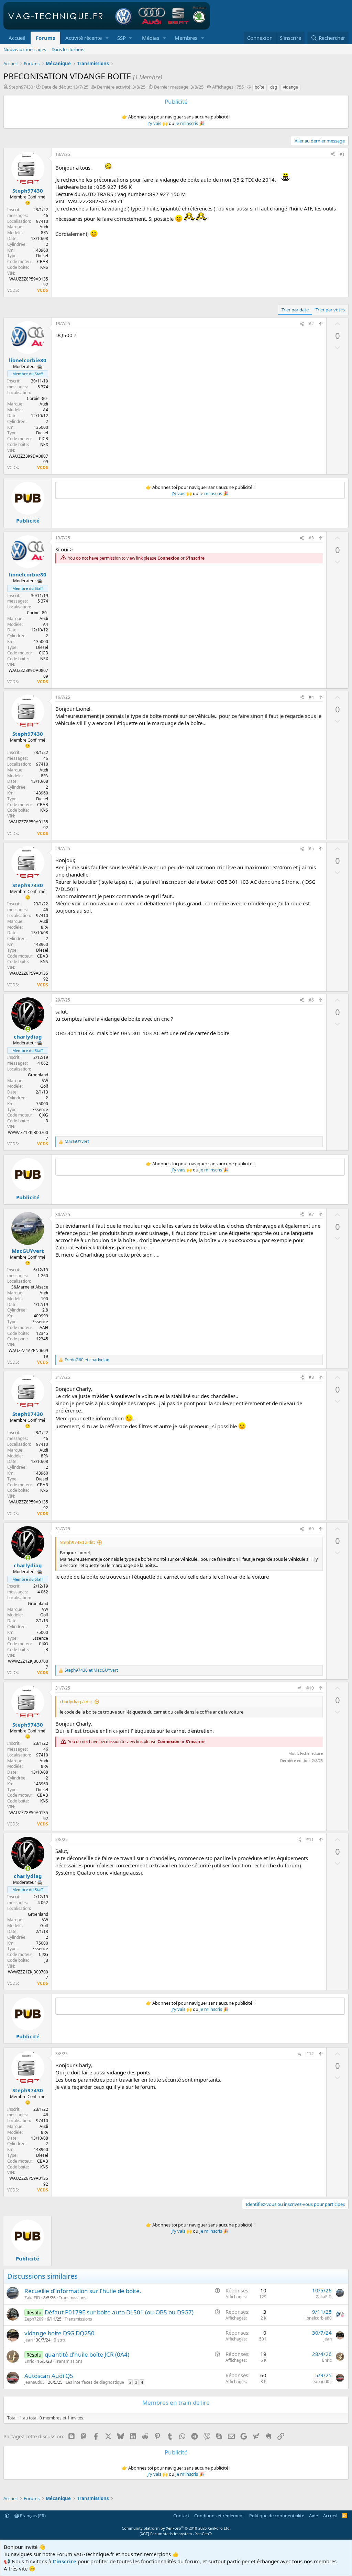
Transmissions (73, 2298)
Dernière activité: (121, 87)
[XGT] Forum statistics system (176, 2534)
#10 (310, 1688)
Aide (313, 2516)
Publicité (28, 520)
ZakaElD (32, 2298)
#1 (342, 154)
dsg (274, 87)
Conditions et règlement (219, 2516)
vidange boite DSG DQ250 (59, 2333)
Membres (186, 38)
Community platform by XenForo (176, 2528)
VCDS (43, 290)
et (87, 1360)
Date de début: (65, 87)
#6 (311, 1000)
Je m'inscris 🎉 (190, 123)
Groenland (38, 1075)
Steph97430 (21, 87)
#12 (310, 2054)
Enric (29, 2361)
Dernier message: (179, 87)
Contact (181, 2516)
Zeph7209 (34, 2319)
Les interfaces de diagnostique (95, 2382)
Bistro (59, 2340)
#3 (311, 538)
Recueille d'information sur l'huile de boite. (83, 2291)
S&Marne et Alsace (30, 1287)
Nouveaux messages (25, 49)
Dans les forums (68, 49)
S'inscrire (195, 558)
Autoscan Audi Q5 (49, 2376)
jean (29, 2340)
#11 (310, 1839)
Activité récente (84, 38)
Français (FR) (32, 2516)
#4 (311, 697)
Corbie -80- (37, 398)
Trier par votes (330, 310)
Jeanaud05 (35, 2382)
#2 (311, 324)
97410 (42, 221)
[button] (107, 38)
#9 (311, 1529)
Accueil (17, 38)
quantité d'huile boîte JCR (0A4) (87, 2354)
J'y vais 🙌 (158, 123)
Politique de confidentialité (277, 2516)
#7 (311, 1215)
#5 (311, 849)
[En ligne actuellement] (28, 1029)
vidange (290, 87)
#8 (311, 1377)
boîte (260, 87)
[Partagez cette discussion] (333, 155)
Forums (45, 38)
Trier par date (295, 310)
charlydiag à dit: (76, 1702)
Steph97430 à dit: (77, 1542)
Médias (151, 38)
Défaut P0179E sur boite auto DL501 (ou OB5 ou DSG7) (119, 2312)
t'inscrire (64, 2561)
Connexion (168, 558)
